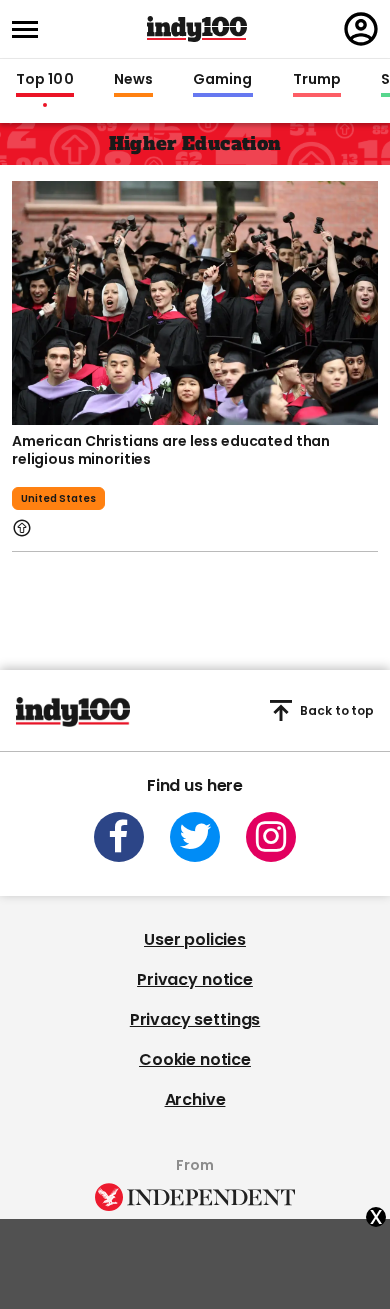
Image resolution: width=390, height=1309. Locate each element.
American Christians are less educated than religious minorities (171, 450)
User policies (195, 939)
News (133, 80)
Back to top (337, 710)
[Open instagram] (271, 837)
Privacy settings (195, 1019)
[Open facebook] (119, 837)
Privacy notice (195, 979)
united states (58, 498)
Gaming (223, 80)
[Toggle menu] (31, 29)
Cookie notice (195, 1059)
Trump (317, 80)
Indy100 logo (197, 29)
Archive (195, 1099)
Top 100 (45, 80)
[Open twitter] (195, 837)
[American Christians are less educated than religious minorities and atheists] (195, 301)
